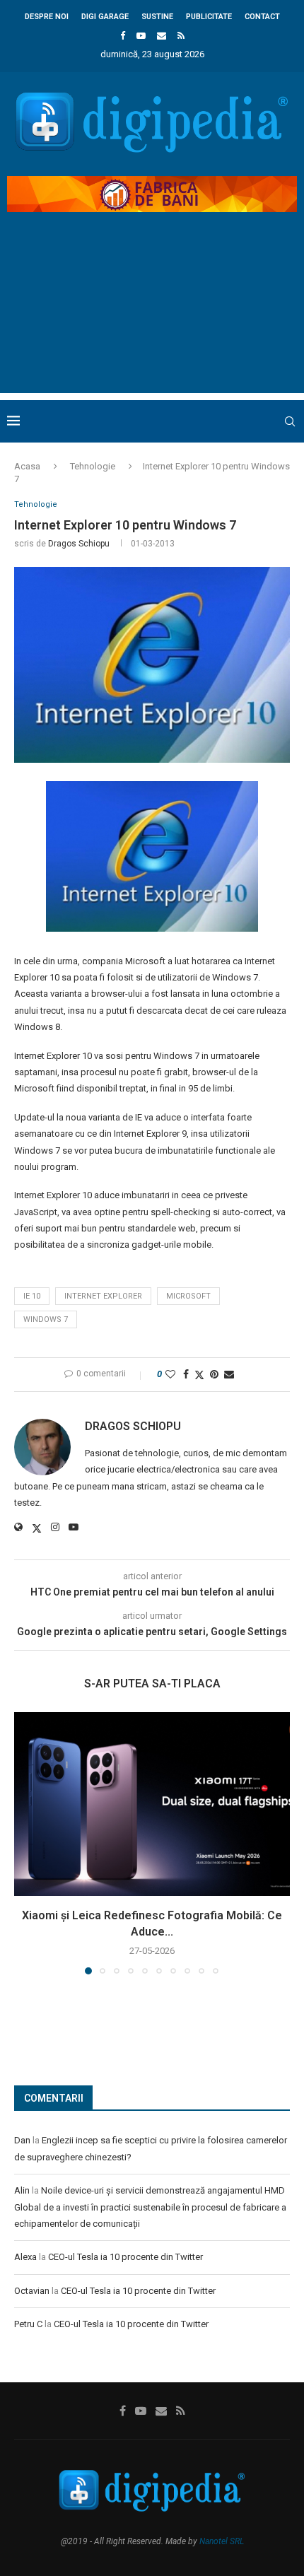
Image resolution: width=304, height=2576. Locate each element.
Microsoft (188, 1296)
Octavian (32, 2291)
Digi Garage (105, 17)
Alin (22, 2190)
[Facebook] (123, 36)
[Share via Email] (229, 1374)
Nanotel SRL (222, 2541)
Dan (22, 2140)
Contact (262, 17)
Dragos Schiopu (79, 544)
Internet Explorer (103, 1296)
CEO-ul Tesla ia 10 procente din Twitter (125, 2257)
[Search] (290, 421)
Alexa (25, 2257)
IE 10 (32, 1296)
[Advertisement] (152, 315)
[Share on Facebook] (186, 1374)
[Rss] (181, 36)
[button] (26, 1843)
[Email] (162, 36)
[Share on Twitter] (199, 1375)
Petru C (28, 2324)
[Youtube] (141, 36)
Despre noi (47, 17)
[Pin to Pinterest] (214, 1374)
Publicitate (209, 17)
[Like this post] (170, 1374)
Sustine (157, 17)
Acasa (27, 466)
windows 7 (46, 1319)
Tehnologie (93, 466)
